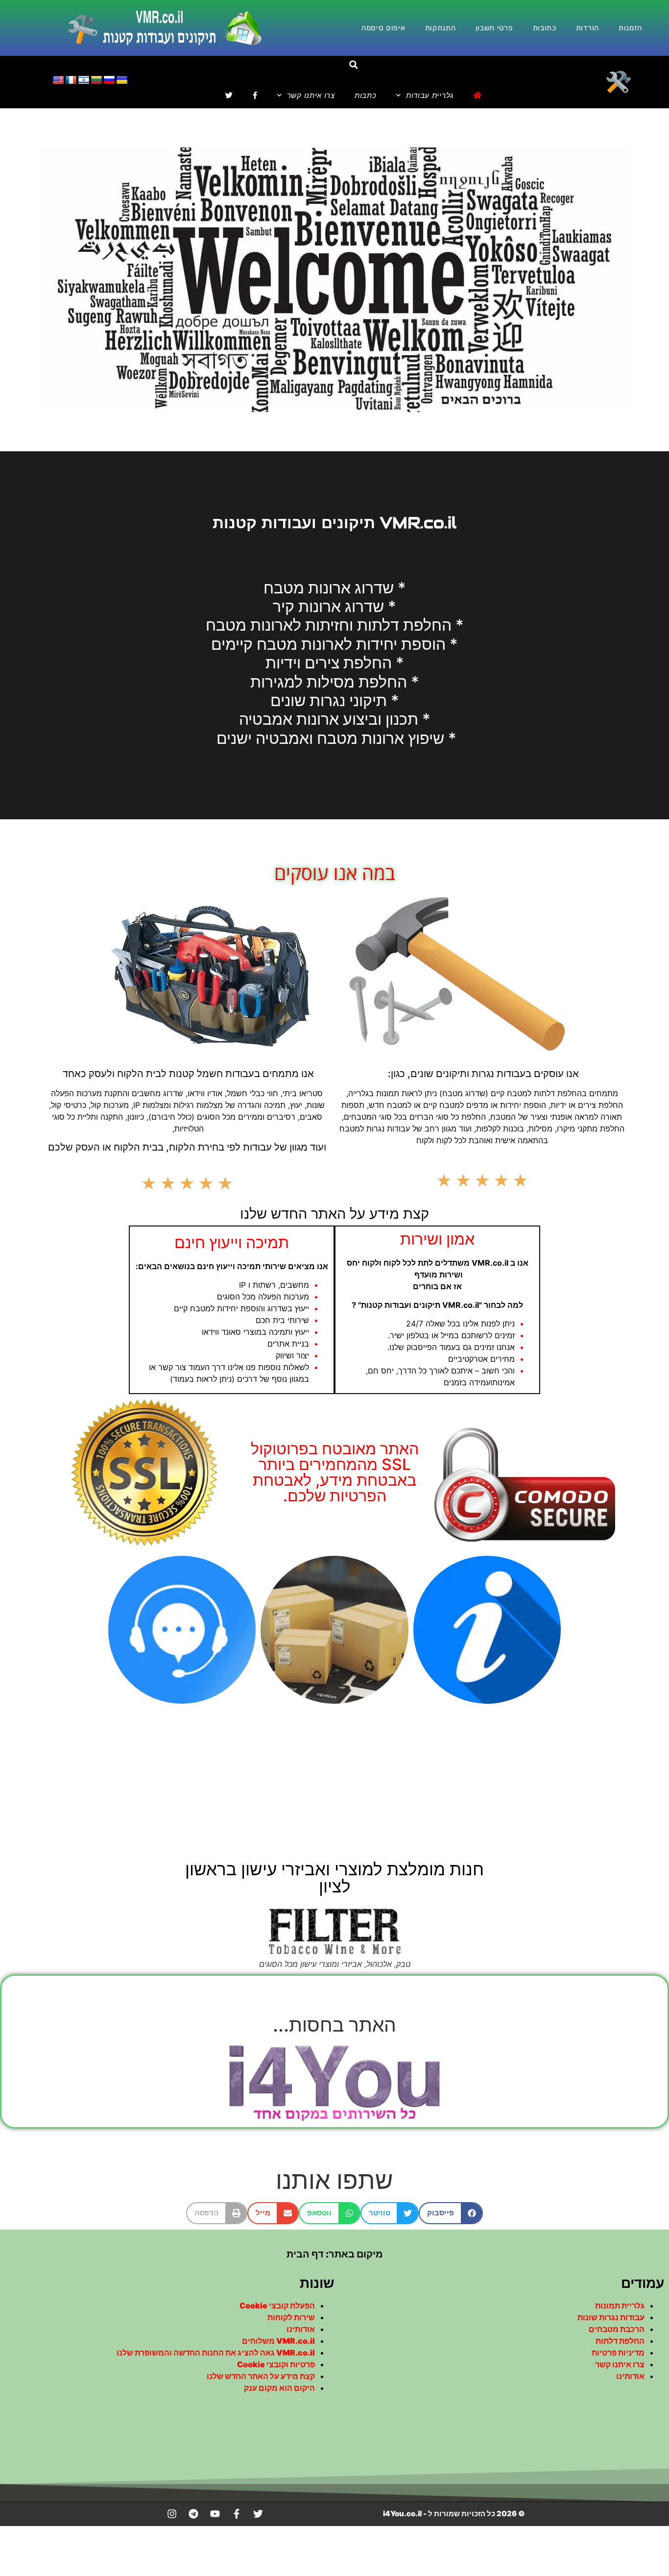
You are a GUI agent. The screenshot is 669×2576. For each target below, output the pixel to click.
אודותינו (630, 2376)
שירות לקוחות (291, 2317)
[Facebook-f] (237, 2514)
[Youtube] (215, 2514)
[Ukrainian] (122, 80)
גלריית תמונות (620, 2306)
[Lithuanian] (96, 80)
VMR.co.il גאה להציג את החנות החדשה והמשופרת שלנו (216, 2353)
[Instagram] (172, 2514)
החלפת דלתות (620, 2341)
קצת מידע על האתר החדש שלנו (261, 2376)
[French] (71, 80)
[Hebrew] (84, 80)
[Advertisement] (334, 1782)
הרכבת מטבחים (617, 2329)
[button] (353, 65)
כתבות (366, 95)
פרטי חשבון (494, 28)
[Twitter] (258, 2514)
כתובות (545, 28)
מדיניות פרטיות (618, 2353)
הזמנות (630, 28)
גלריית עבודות (430, 95)
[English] (58, 80)
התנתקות (441, 28)
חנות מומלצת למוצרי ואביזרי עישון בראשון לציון (334, 1877)
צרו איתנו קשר (311, 95)
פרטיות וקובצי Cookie (276, 2364)
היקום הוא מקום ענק (279, 2388)
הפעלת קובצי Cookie (277, 2306)
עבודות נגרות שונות (611, 2317)
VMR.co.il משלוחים (278, 2341)
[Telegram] (193, 2514)
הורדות (587, 28)
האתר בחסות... (334, 2024)
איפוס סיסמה (383, 28)
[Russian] (109, 80)
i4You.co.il (402, 2514)
